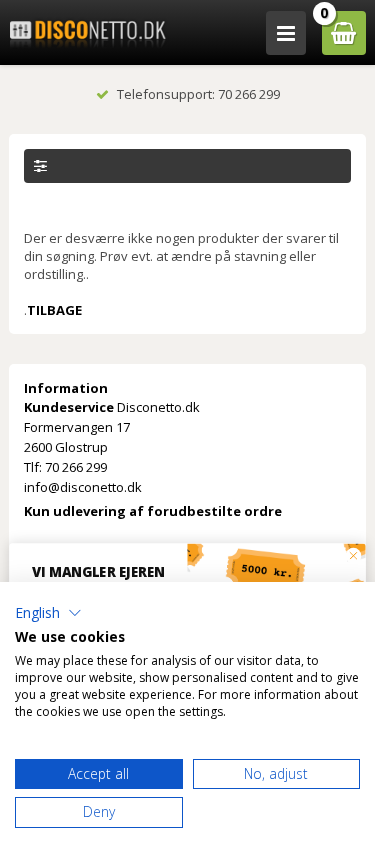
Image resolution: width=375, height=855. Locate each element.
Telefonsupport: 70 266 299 (198, 94)
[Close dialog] (353, 555)
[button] (48, 613)
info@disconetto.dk (83, 487)
